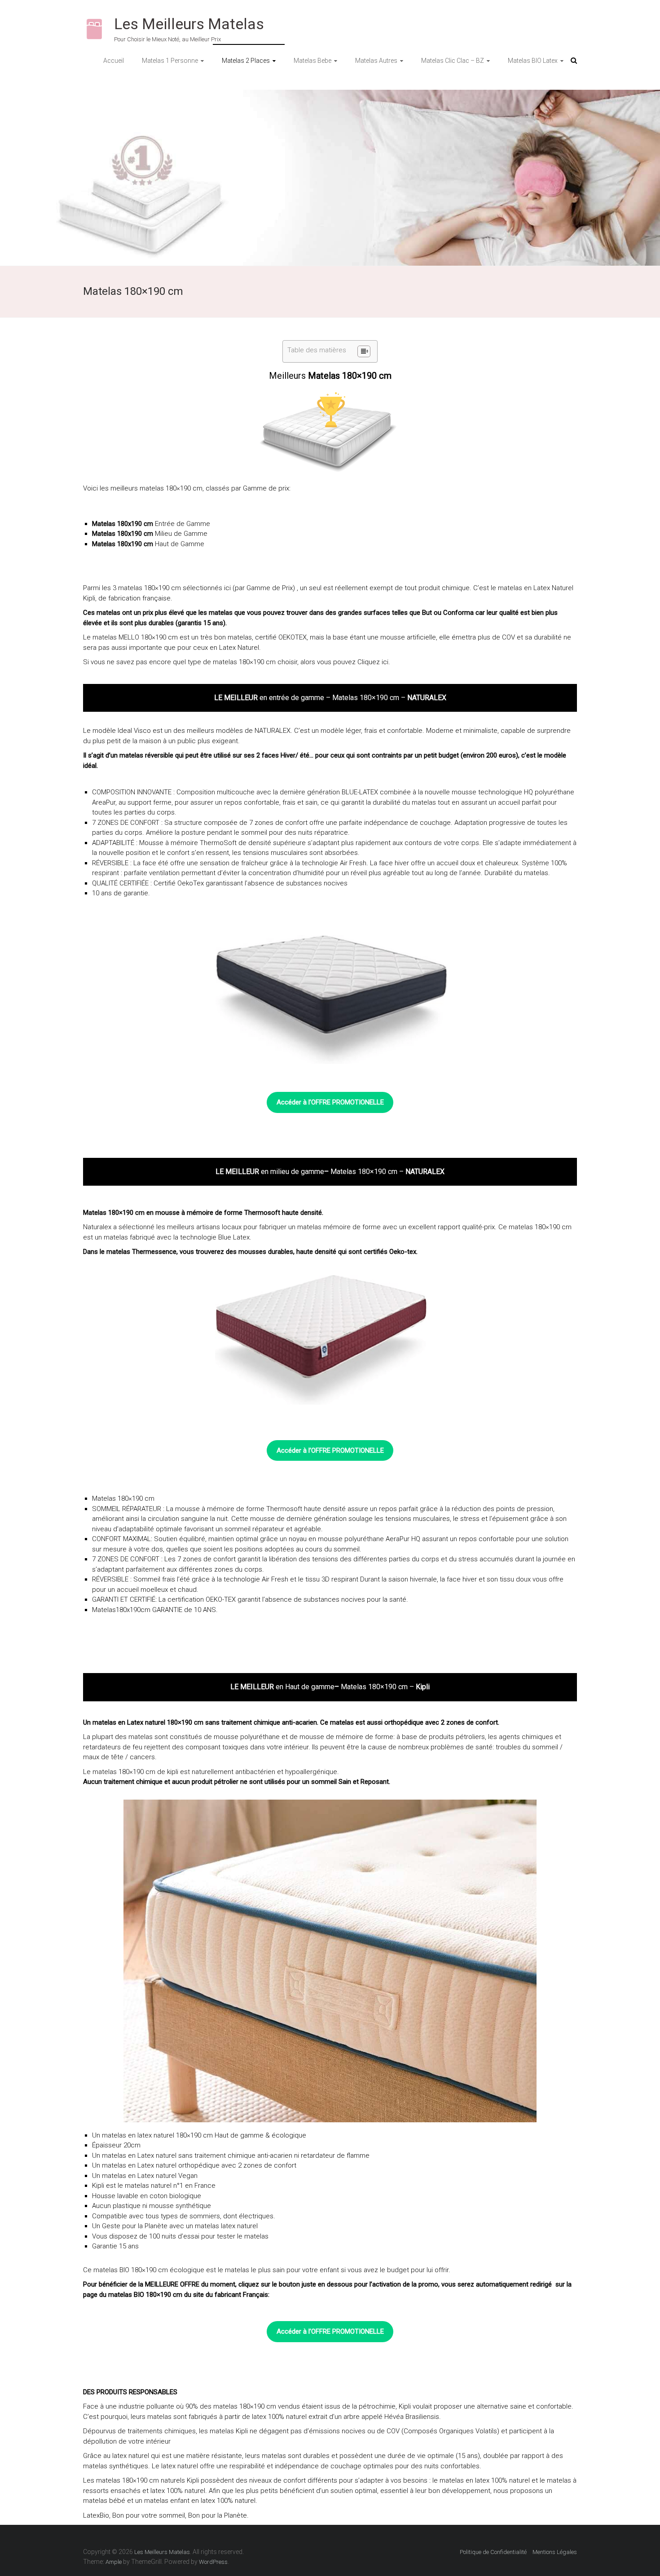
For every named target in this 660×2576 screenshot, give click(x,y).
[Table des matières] (364, 351)
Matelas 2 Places (246, 61)
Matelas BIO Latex (533, 61)
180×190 (144, 2270)
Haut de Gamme (180, 544)
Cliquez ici (373, 662)
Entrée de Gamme (183, 524)
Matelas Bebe (312, 61)
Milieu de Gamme (181, 534)
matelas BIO (111, 2270)
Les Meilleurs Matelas (189, 24)
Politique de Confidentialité (493, 2552)
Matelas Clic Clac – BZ (453, 61)
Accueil (114, 61)
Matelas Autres (376, 61)
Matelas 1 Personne (170, 61)
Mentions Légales (555, 2552)
